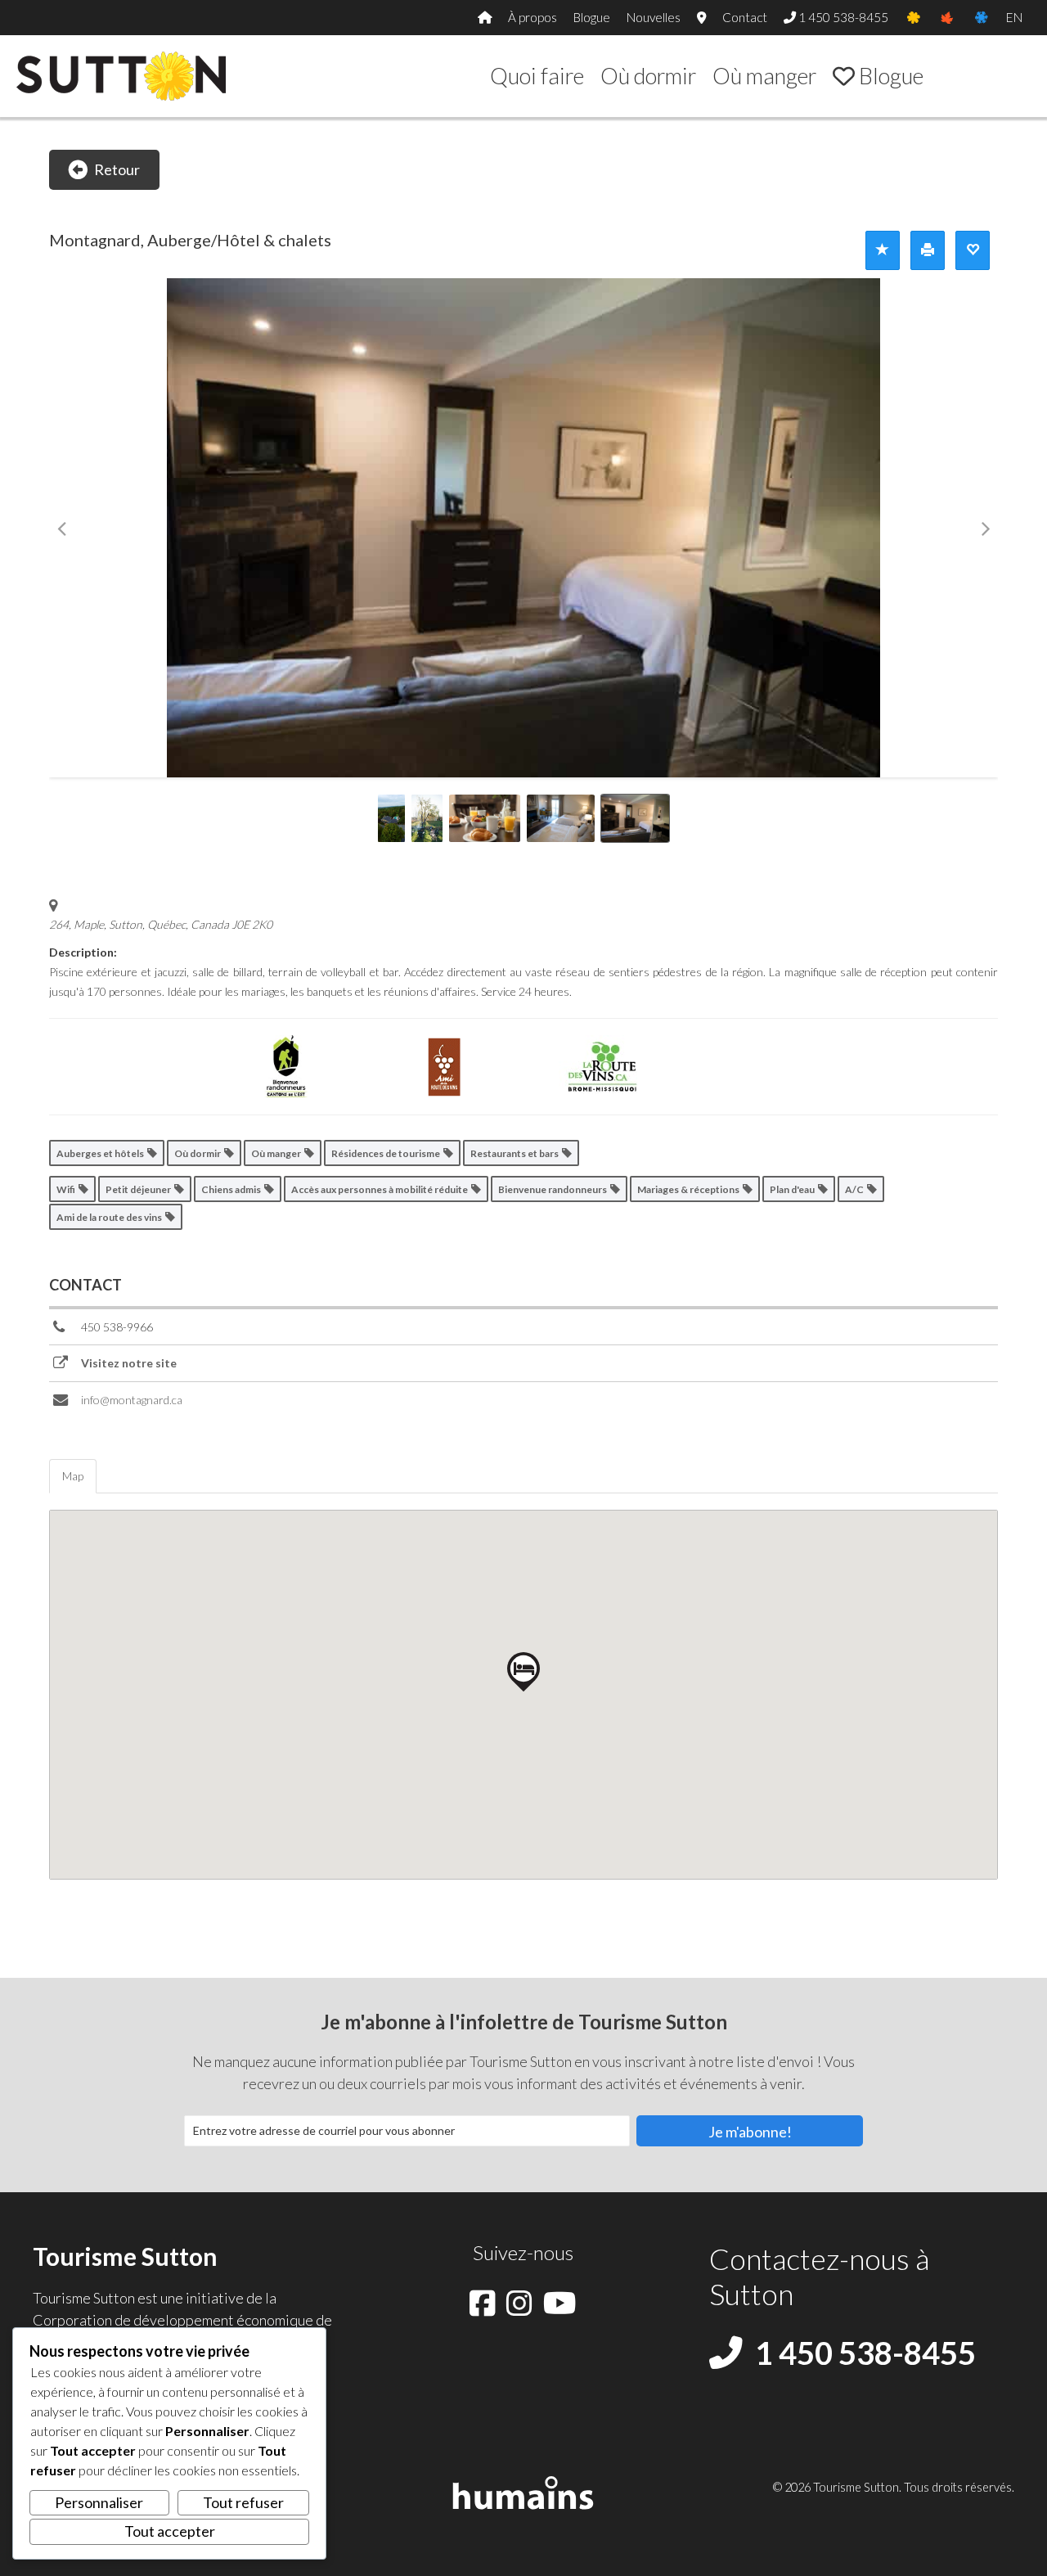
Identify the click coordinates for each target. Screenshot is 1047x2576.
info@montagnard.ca (132, 1400)
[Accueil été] (913, 18)
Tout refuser (243, 2502)
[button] (750, 2131)
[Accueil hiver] (981, 18)
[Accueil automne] (947, 18)
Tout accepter (170, 2531)
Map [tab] (73, 1476)
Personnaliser (99, 2502)
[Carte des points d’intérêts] (701, 18)
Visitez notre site (129, 1363)
